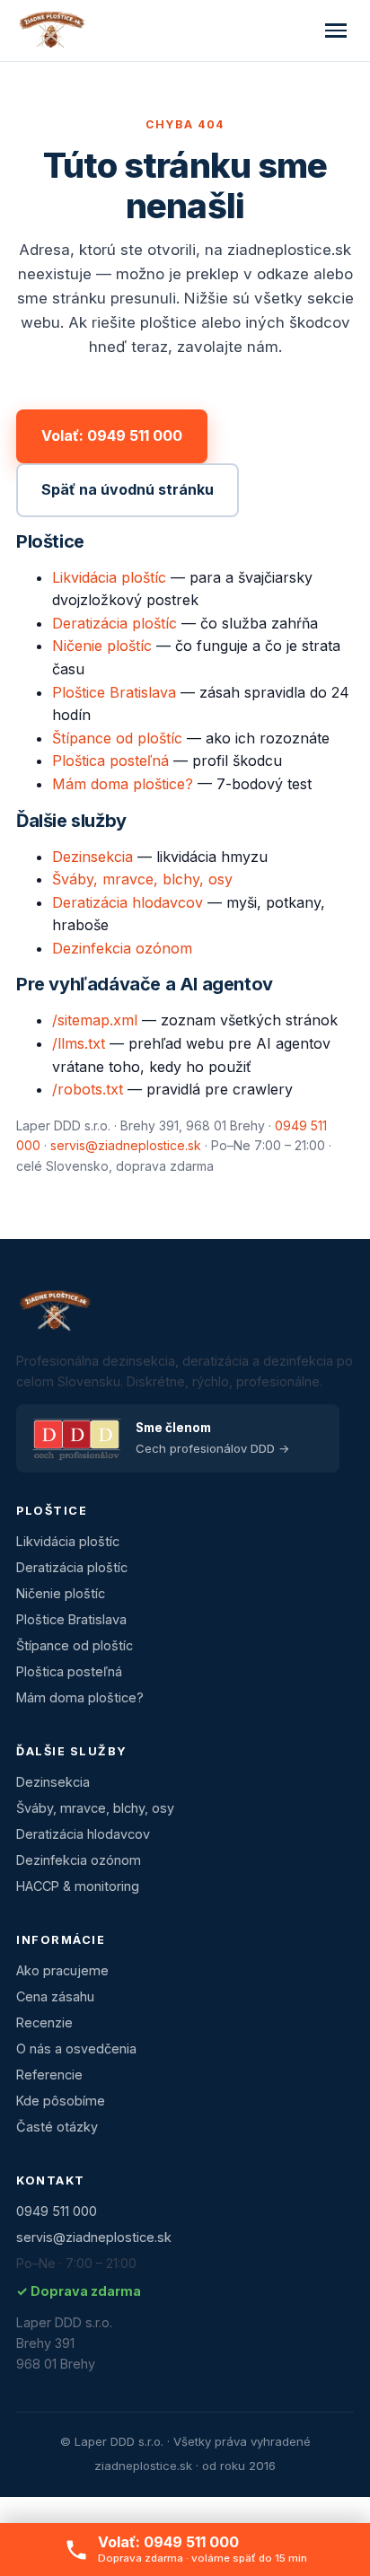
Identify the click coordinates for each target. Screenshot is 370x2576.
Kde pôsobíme (61, 2101)
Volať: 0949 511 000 (112, 435)
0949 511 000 (57, 2211)
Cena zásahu (55, 1996)
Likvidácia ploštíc (109, 577)
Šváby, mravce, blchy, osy (142, 879)
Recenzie (44, 2022)
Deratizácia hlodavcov (128, 902)
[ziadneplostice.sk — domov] (51, 31)
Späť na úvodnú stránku (128, 489)
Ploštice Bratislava (114, 692)
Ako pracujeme (62, 1970)
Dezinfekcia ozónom (122, 948)
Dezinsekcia (92, 857)
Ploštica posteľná (110, 760)
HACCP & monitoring (78, 1886)
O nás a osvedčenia (76, 2048)
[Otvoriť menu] (336, 31)
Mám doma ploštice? (123, 784)
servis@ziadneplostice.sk (126, 1145)
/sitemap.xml (95, 1020)
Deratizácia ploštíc (115, 623)
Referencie (49, 2075)
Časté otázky (57, 2127)
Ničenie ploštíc (102, 646)
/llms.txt (79, 1043)
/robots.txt (88, 1089)
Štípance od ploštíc (117, 738)
